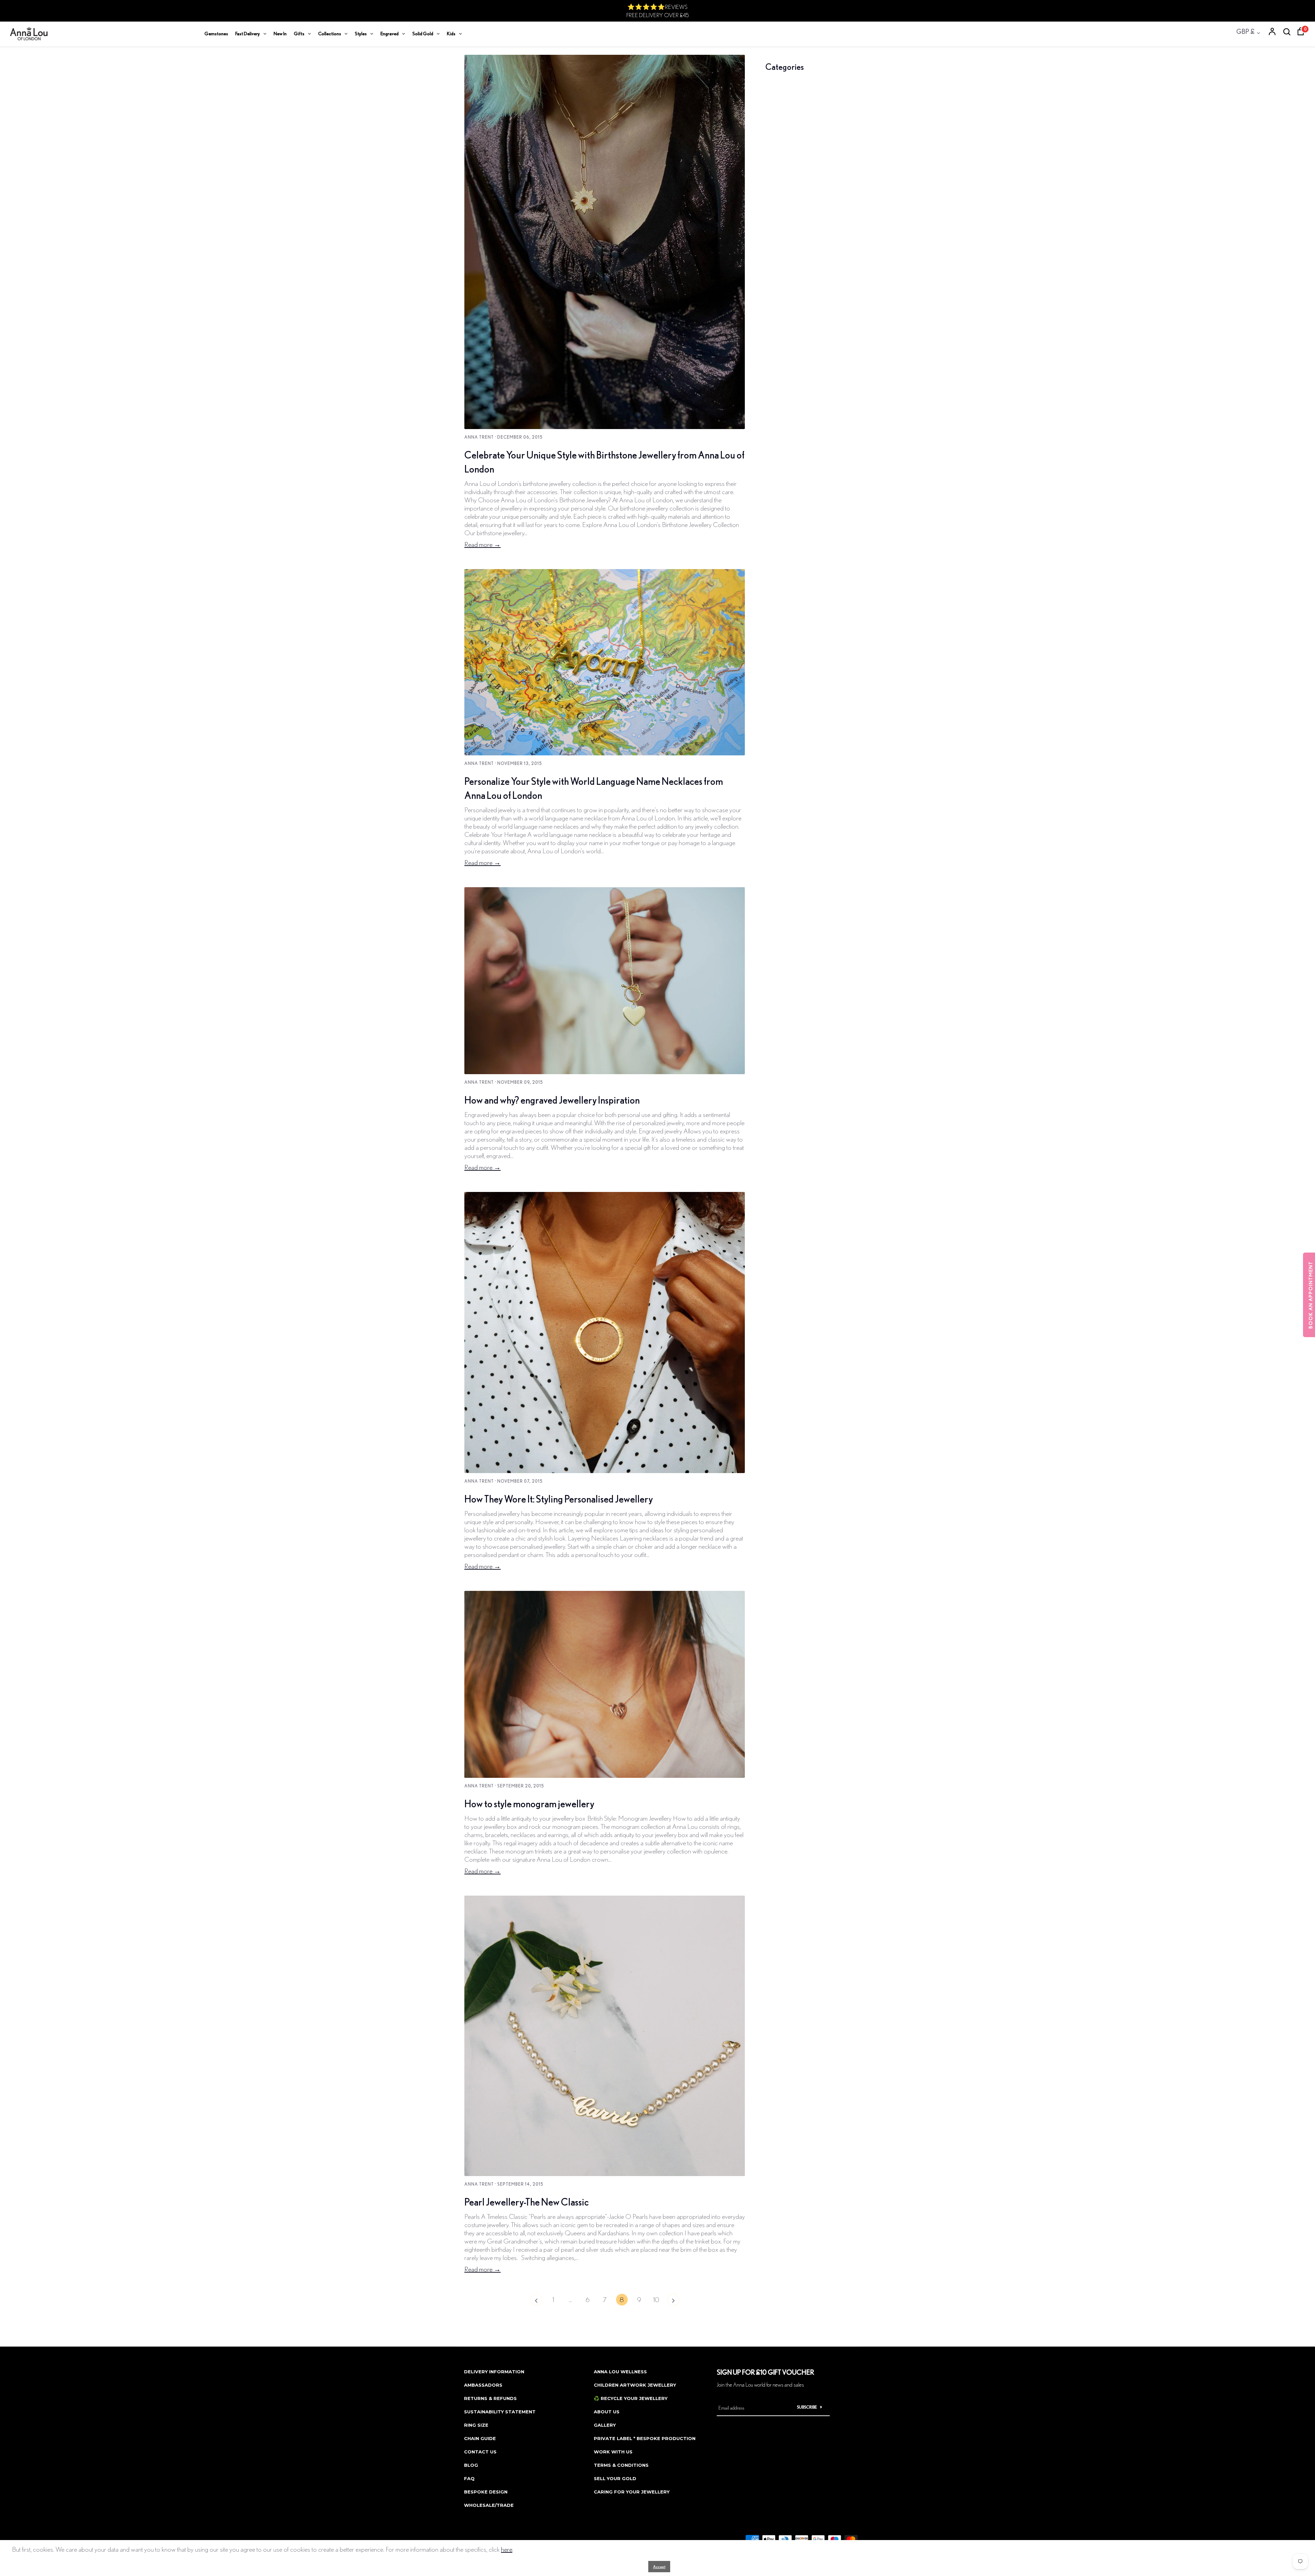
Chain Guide (480, 2438)
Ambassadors (483, 2385)
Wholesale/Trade (489, 2505)
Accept (659, 2567)
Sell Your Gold (615, 2478)
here (507, 2549)
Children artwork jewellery (635, 2385)
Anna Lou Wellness (620, 2372)
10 (656, 2299)
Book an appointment (1311, 1295)
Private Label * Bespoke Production (645, 2438)
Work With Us (613, 2452)
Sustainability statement (500, 2412)
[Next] (673, 2301)
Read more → (483, 544)
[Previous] (536, 2301)
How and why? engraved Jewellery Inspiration (552, 1100)
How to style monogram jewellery (529, 1804)
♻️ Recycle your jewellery (631, 2398)
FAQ (469, 2478)
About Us (607, 2412)
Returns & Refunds (490, 2398)
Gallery (605, 2425)
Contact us (480, 2452)
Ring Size (476, 2425)
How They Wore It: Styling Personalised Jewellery (559, 1499)
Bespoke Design (486, 2492)
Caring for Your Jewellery (632, 2492)
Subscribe (807, 2407)
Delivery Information (494, 2372)
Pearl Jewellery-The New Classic (527, 2202)
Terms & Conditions (621, 2465)
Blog (471, 2465)
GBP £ (1245, 31)
